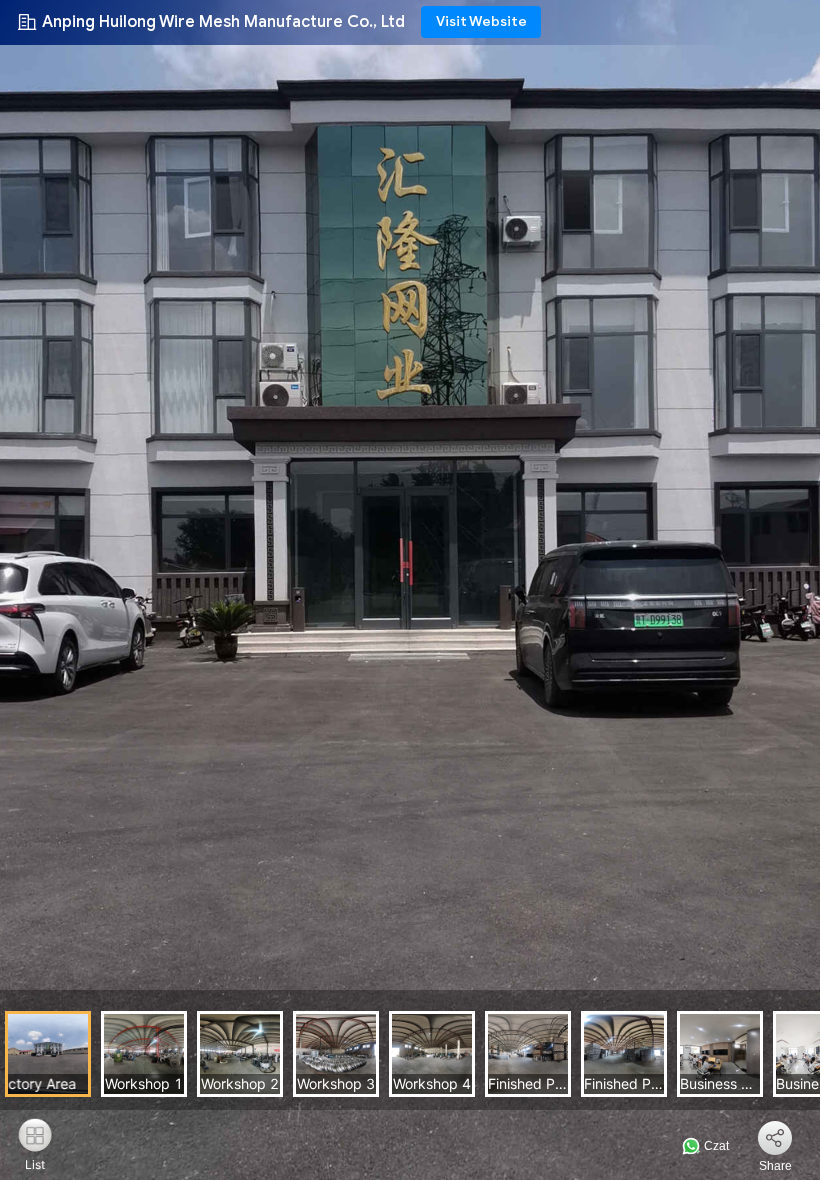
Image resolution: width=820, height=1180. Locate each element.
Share (775, 1166)
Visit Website (481, 21)
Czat (715, 1146)
